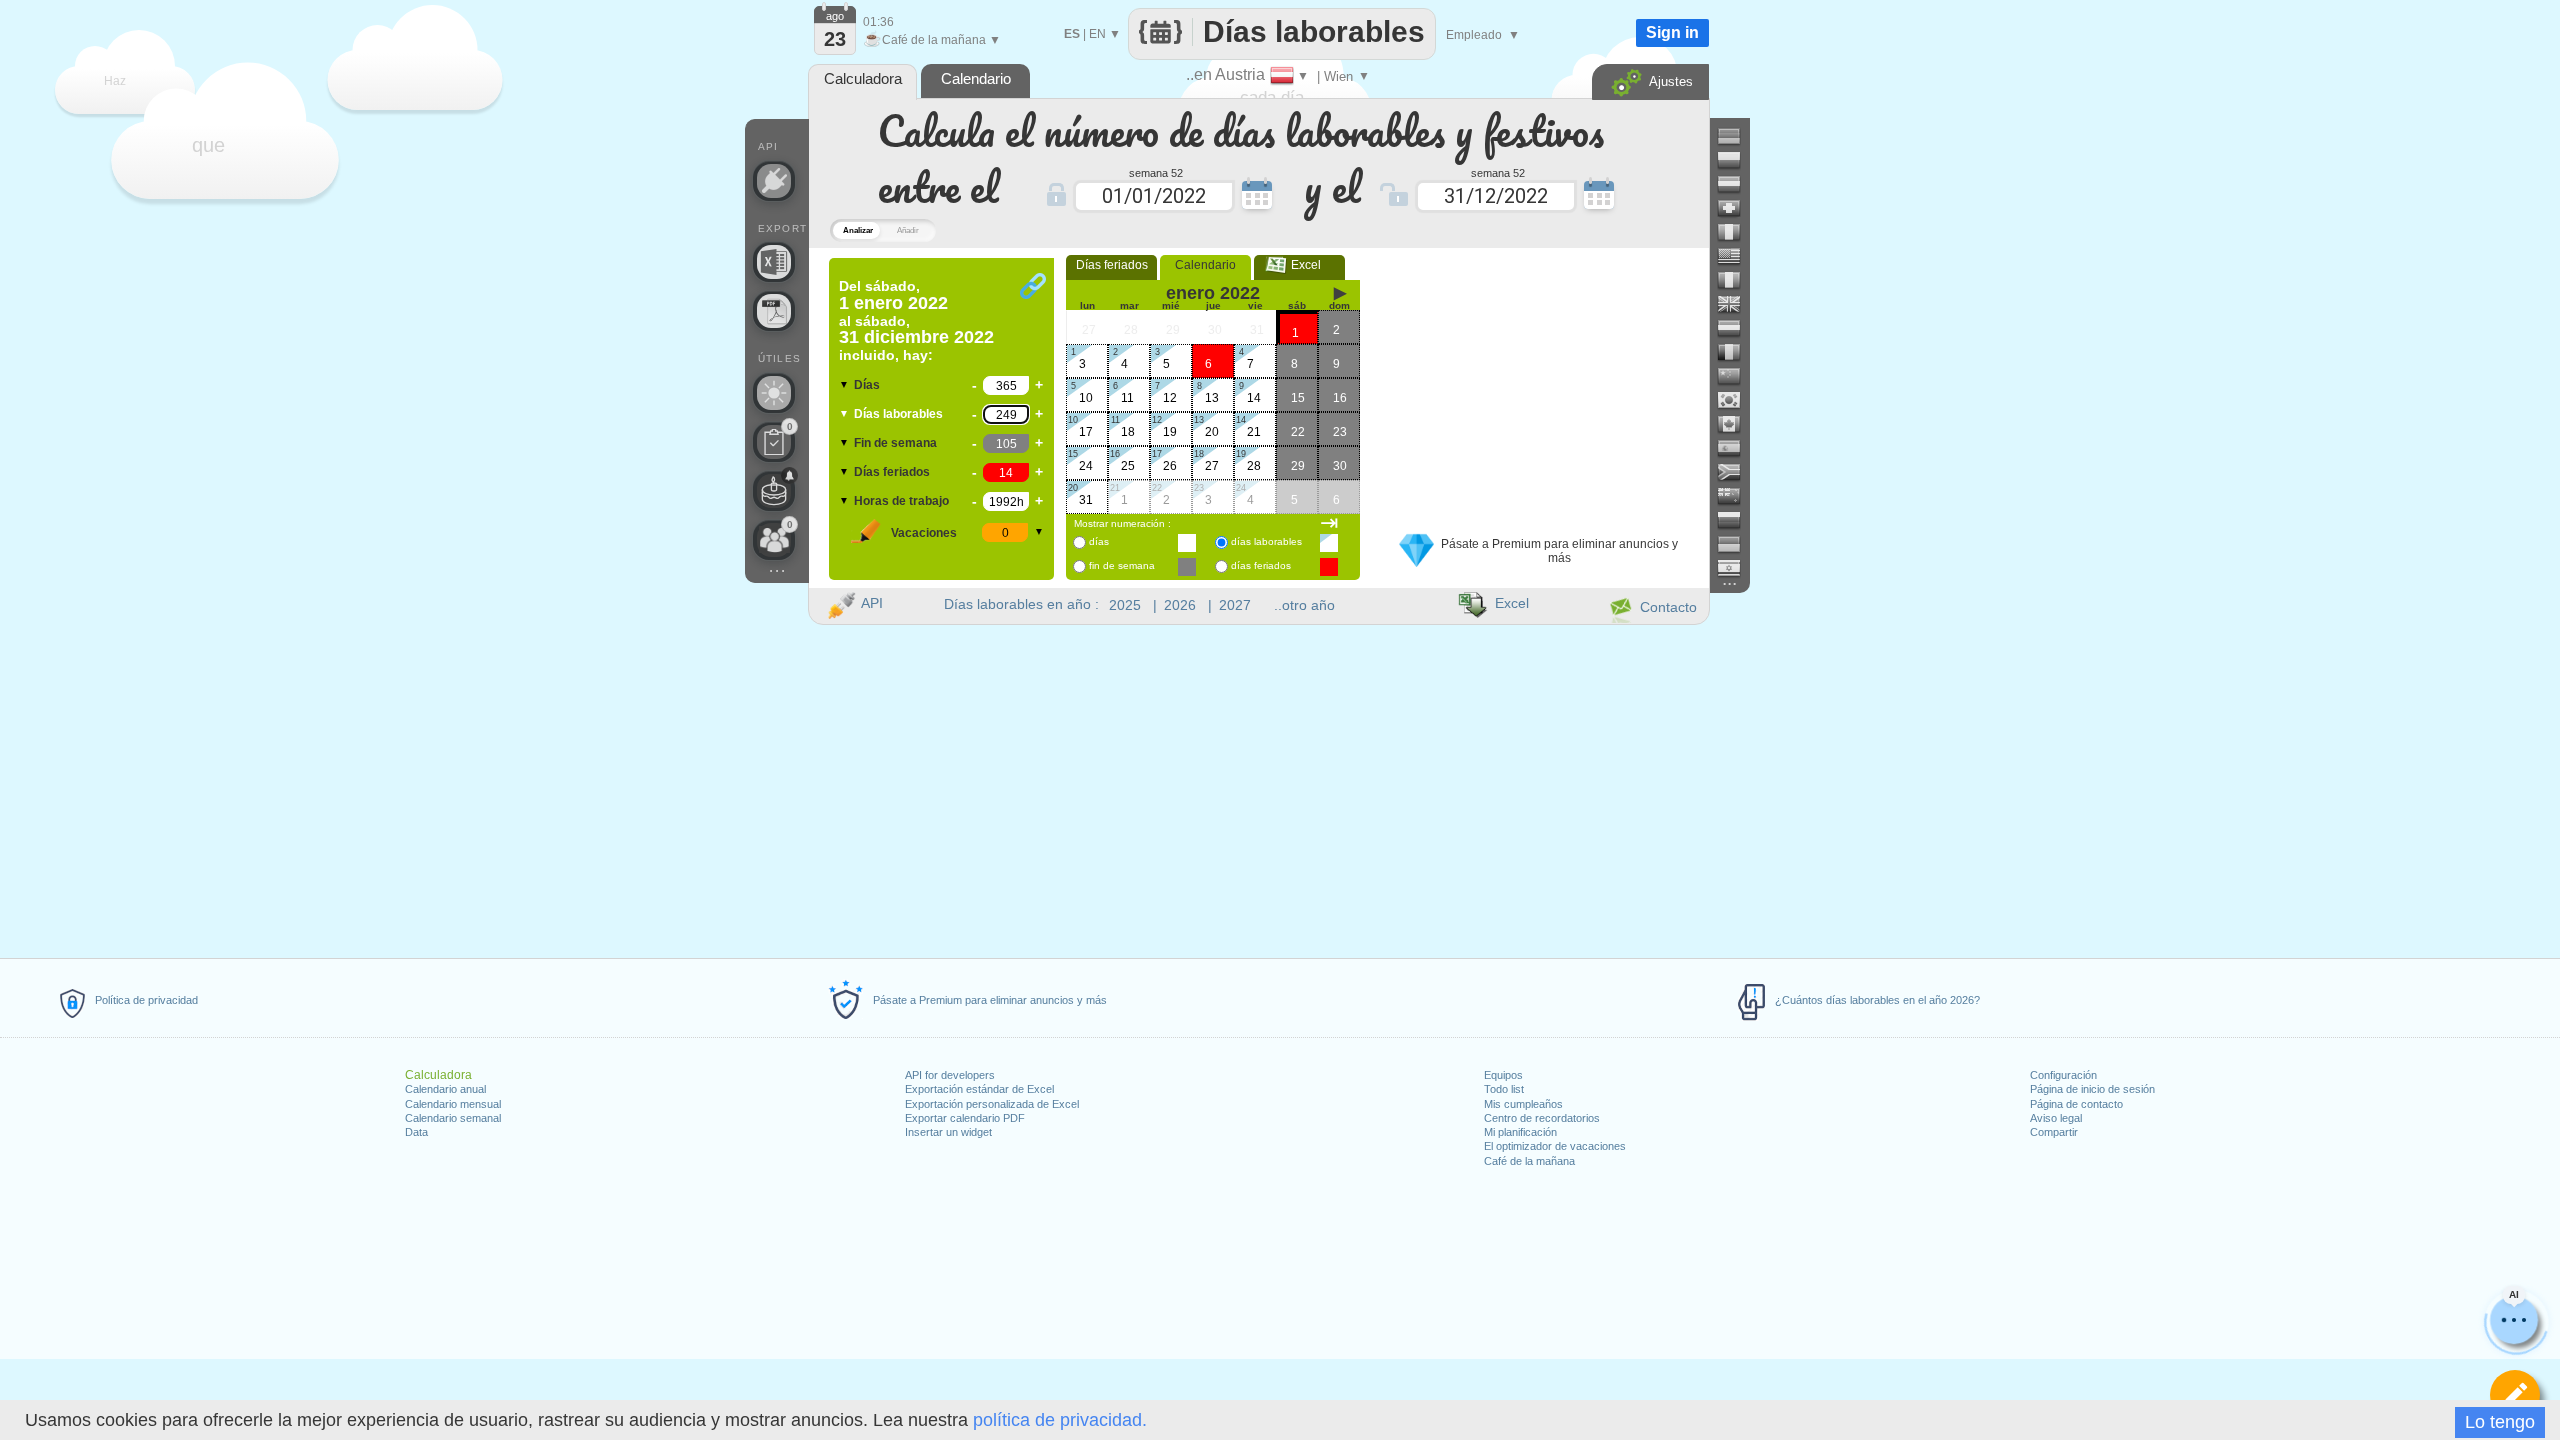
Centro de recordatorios (1542, 1118)
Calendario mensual (453, 1104)
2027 (1235, 605)
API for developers (950, 1075)
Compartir (2054, 1132)
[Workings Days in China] (1737, 376)
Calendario (1205, 265)
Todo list (1504, 1089)
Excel (1300, 265)
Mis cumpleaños (1523, 1104)
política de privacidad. (1060, 1420)
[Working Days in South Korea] (1737, 400)
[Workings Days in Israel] (1737, 568)
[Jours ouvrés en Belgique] (1737, 352)
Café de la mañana (1529, 1161)
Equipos (1503, 1075)
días (1099, 541)
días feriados (1261, 565)
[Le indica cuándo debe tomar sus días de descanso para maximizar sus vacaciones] (774, 393)
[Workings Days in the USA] (1737, 256)
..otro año (1304, 605)
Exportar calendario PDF (965, 1118)
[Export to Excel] (774, 262)
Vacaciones (924, 533)
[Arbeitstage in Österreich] (1737, 184)
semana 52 (1156, 172)
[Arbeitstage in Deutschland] (1737, 136)
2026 (1180, 605)
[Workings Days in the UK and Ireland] (1737, 304)
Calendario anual (445, 1089)
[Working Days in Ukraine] (1737, 544)
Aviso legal (2056, 1118)
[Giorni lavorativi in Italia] (1737, 232)
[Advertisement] (1539, 383)
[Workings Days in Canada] (1737, 424)
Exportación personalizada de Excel (992, 1104)
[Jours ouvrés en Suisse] (1737, 208)
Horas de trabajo (901, 501)
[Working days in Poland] (1737, 160)
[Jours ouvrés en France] (1737, 280)
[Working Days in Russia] (1737, 520)
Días (867, 385)
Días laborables (898, 414)
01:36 (878, 22)
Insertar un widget (948, 1132)
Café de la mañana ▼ (932, 40)
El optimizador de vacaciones (1555, 1146)
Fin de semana (895, 443)
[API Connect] (774, 181)
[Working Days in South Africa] (1737, 472)
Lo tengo (2500, 1422)
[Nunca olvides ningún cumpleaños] (774, 491)
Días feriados (892, 472)
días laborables (1266, 541)
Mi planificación (1520, 1132)
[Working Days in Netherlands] (1737, 328)
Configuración (2063, 1075)
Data (416, 1132)
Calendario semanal (453, 1118)
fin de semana (1122, 565)
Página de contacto (2076, 1104)
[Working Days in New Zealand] (1737, 496)
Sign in (1672, 32)
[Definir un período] (2515, 1395)
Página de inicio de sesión (2092, 1089)
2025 (1125, 605)
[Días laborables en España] (1737, 448)
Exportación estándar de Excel (979, 1089)
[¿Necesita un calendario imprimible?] (774, 311)
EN (1097, 34)
